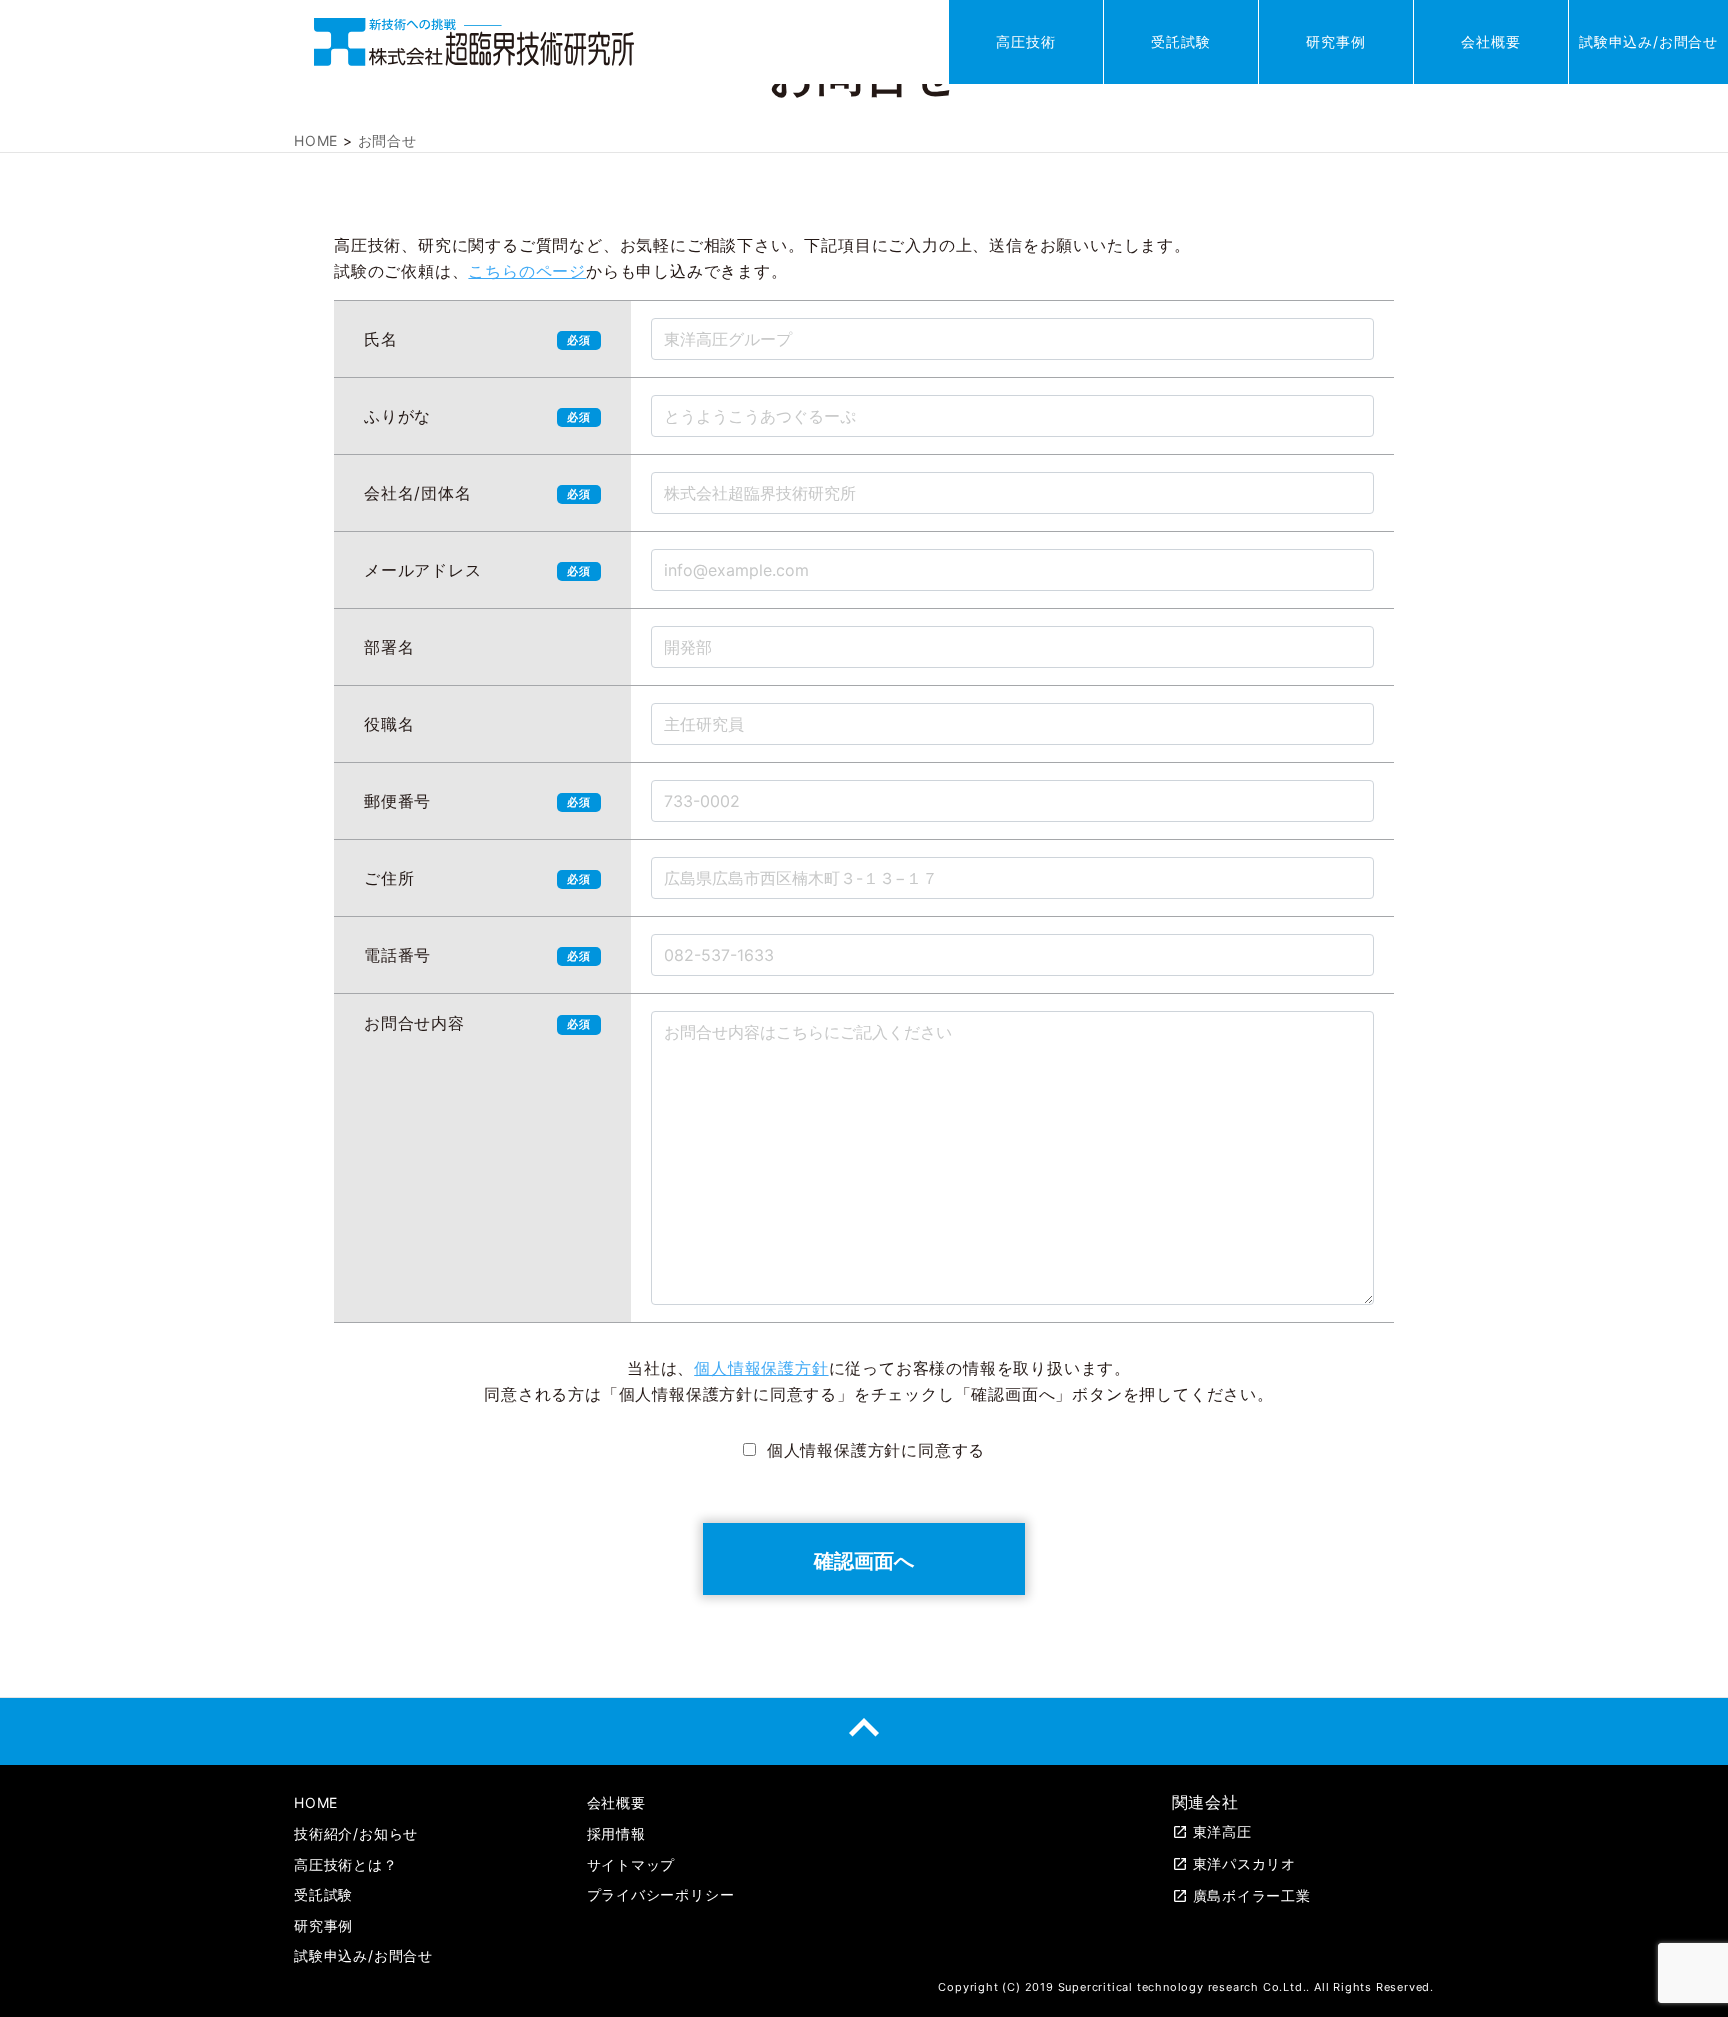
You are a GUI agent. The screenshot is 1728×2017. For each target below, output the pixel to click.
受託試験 (1180, 41)
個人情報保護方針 (761, 1368)
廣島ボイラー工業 (1241, 1895)
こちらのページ (527, 271)
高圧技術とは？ (346, 1864)
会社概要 (1490, 41)
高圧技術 (1025, 41)
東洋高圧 (1212, 1831)
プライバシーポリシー (661, 1894)
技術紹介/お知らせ (356, 1833)
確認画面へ (864, 1559)
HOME (316, 1802)
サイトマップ (631, 1864)
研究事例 (1335, 41)
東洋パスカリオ (1234, 1863)
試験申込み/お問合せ (1648, 41)
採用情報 (616, 1833)
